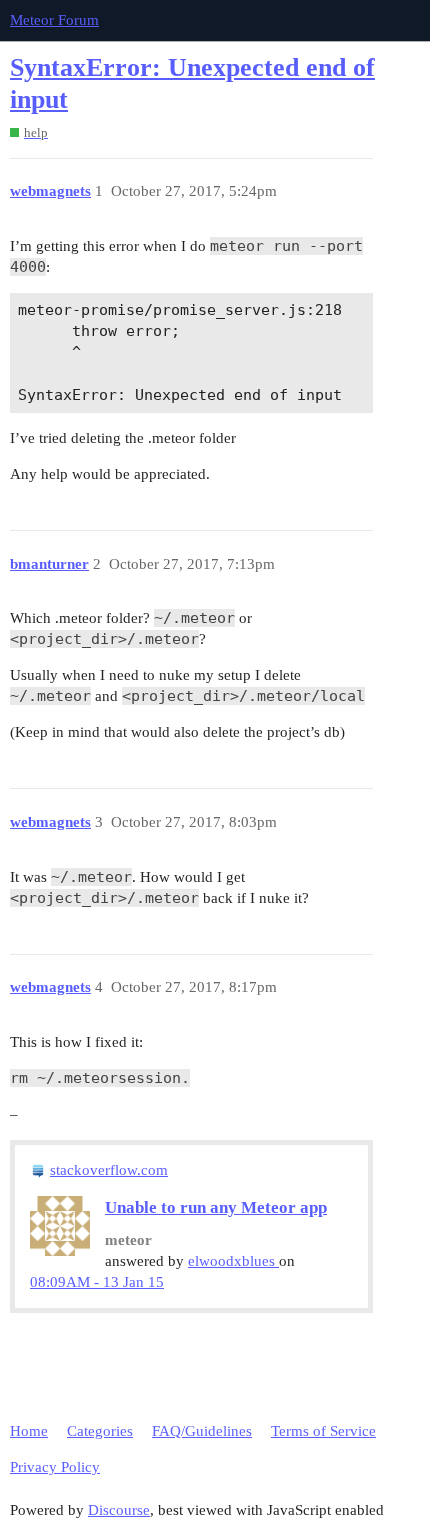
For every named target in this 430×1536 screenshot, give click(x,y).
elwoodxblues (233, 1261)
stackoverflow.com (109, 1170)
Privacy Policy (55, 1467)
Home (29, 1431)
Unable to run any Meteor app (216, 1207)
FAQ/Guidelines (202, 1431)
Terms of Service (323, 1431)
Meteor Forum (54, 20)
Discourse (119, 1510)
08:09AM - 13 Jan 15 (97, 1282)
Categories (100, 1431)
